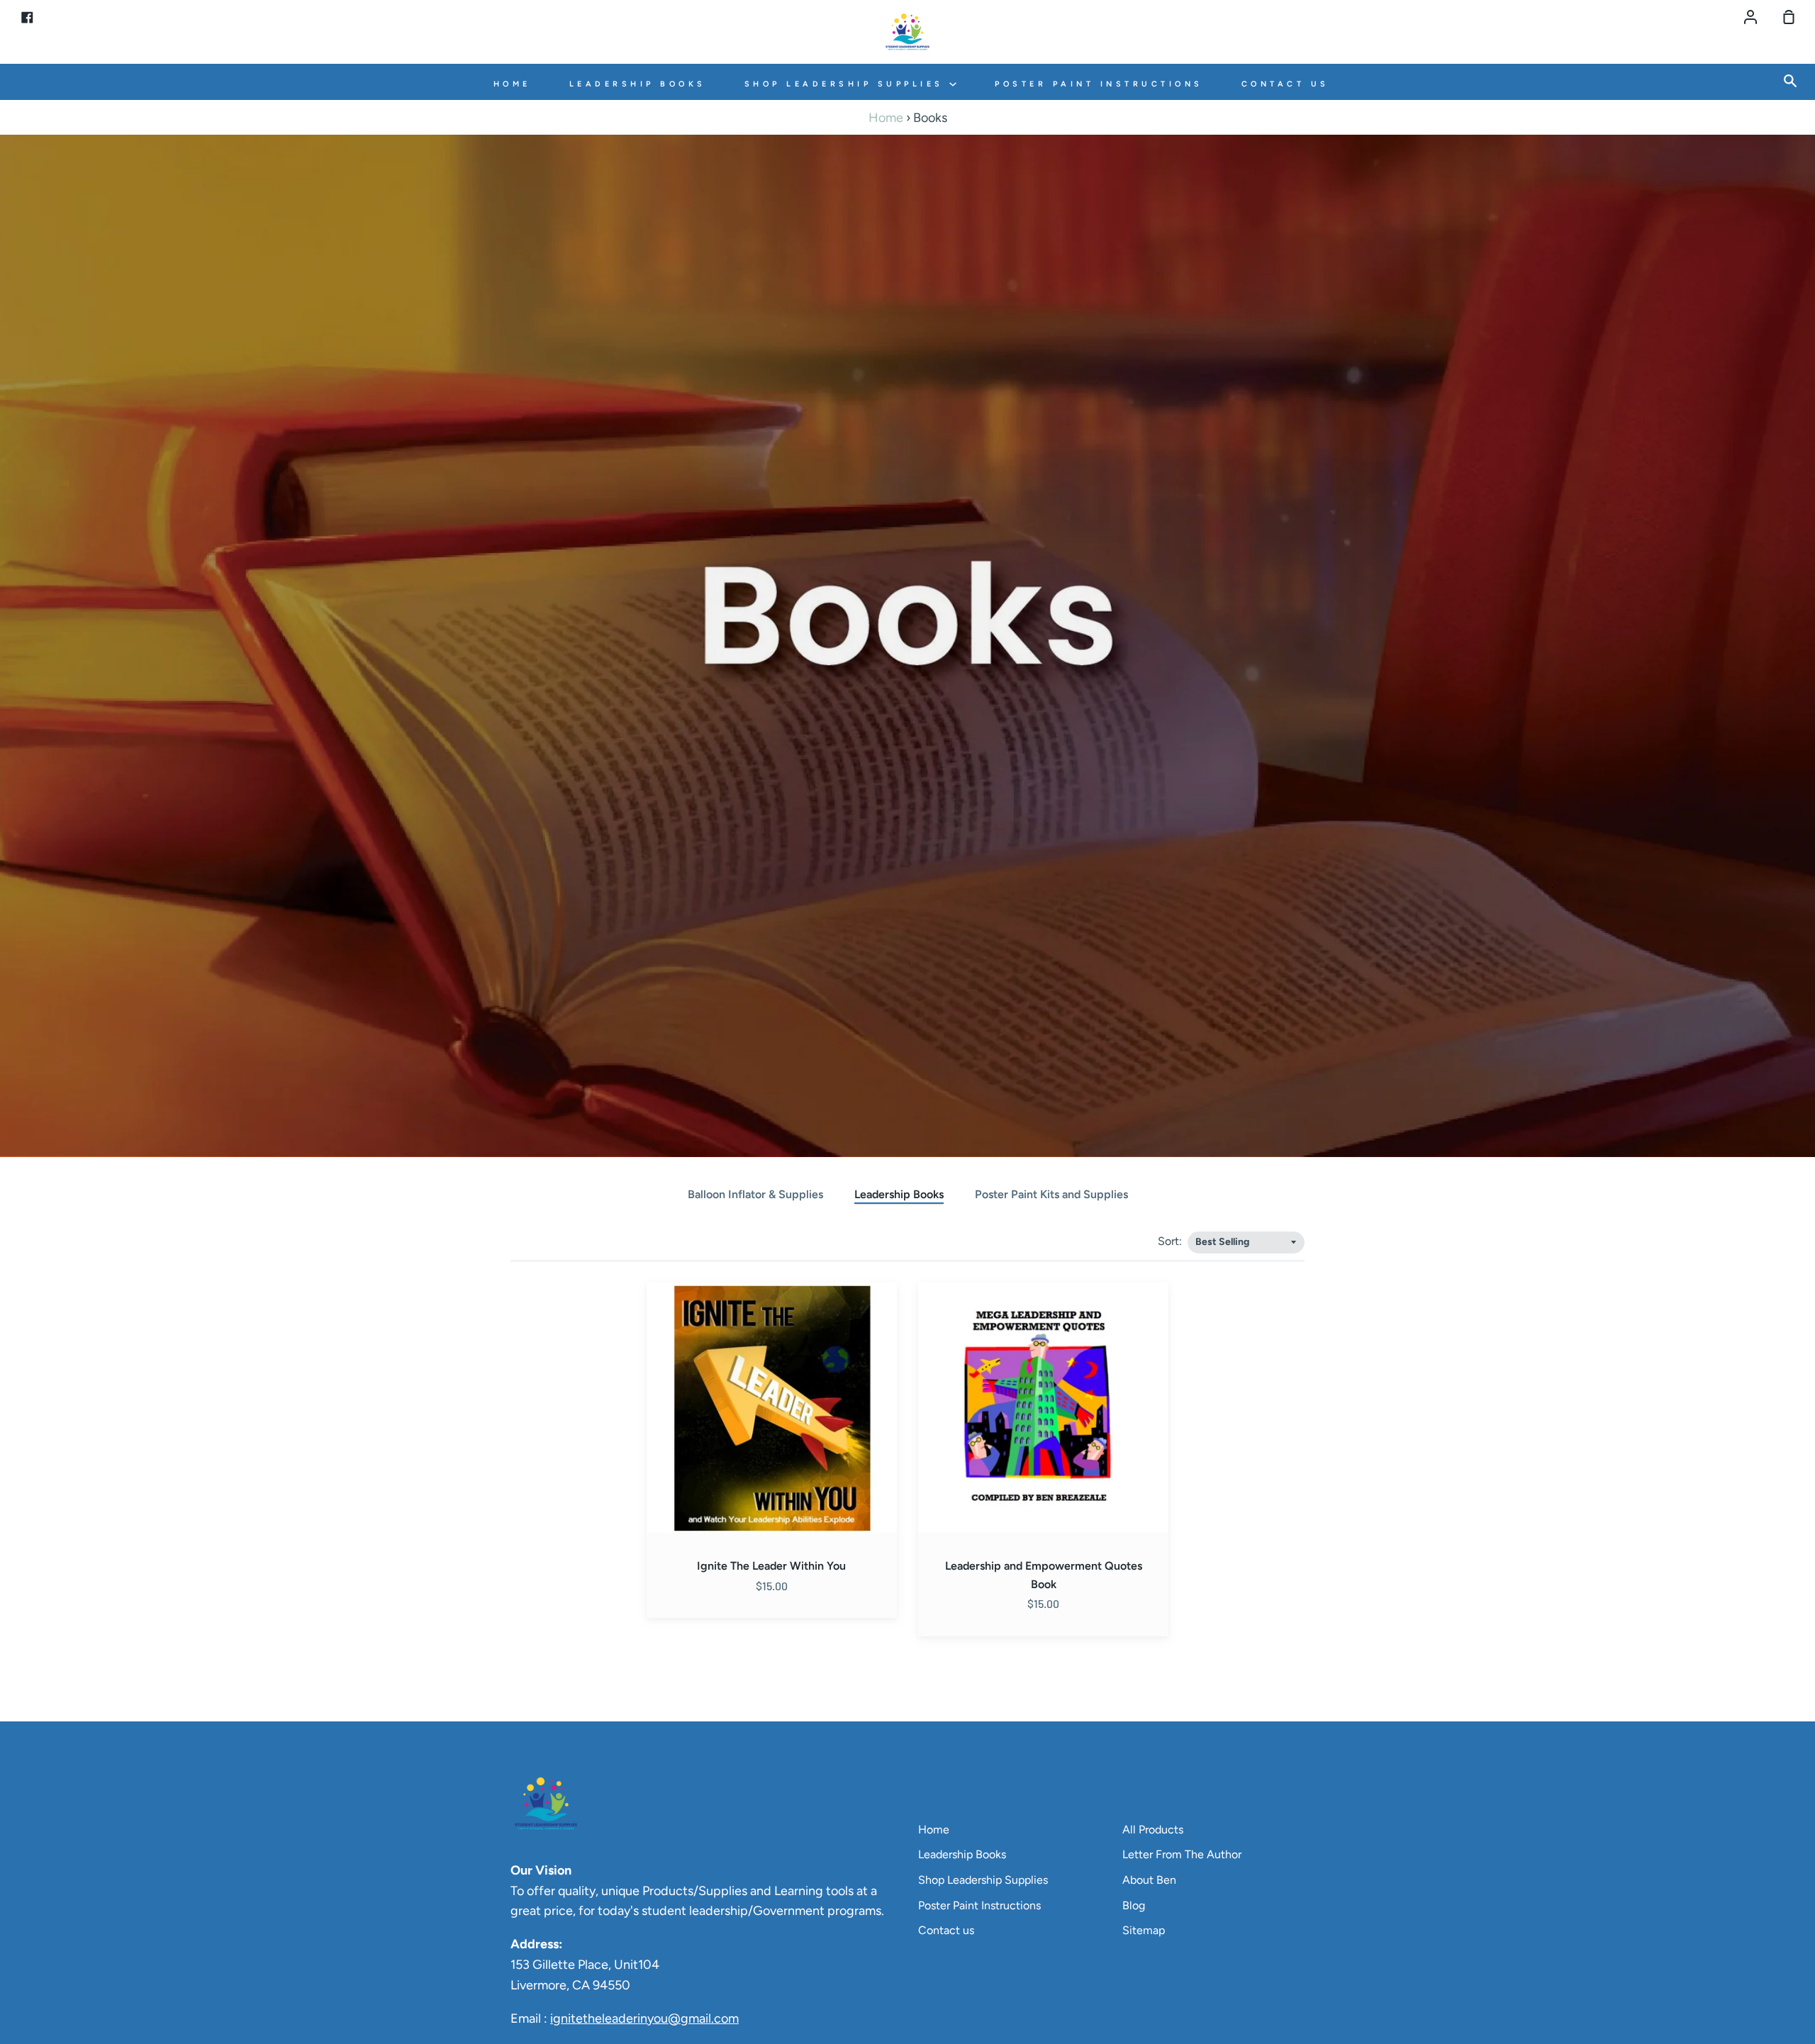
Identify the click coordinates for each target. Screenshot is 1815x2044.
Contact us (1285, 84)
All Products (1153, 1830)
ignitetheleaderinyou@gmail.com (644, 2018)
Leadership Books (638, 84)
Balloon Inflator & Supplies (755, 1194)
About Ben (1149, 1880)
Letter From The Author (1182, 1854)
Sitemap (1144, 1930)
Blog (1134, 1905)
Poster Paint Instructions (1099, 84)
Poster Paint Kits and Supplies (1051, 1194)
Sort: (1171, 1241)
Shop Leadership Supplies (847, 84)
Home (512, 84)
